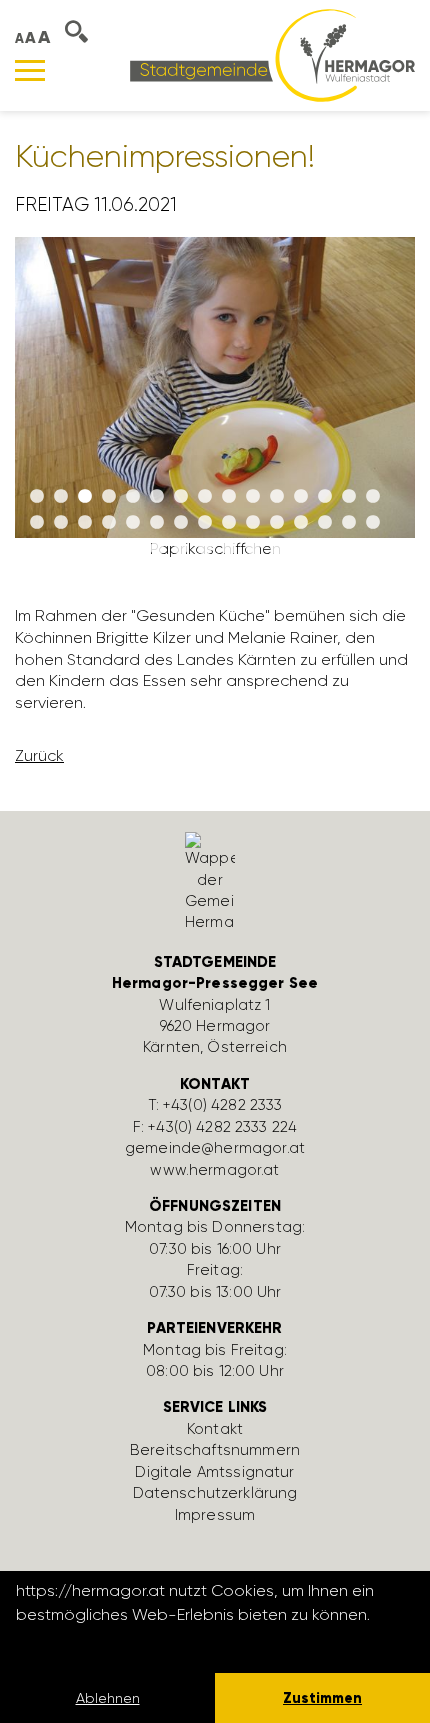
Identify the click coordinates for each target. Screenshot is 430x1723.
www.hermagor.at (214, 1170)
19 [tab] (109, 523)
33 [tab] (133, 549)
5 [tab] (133, 497)
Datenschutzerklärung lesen (125, 1641)
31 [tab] (85, 549)
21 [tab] (157, 523)
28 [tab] (325, 523)
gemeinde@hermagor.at (215, 1148)
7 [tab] (181, 497)
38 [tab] (253, 549)
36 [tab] (205, 549)
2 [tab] (61, 497)
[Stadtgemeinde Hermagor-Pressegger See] (272, 54)
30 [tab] (373, 523)
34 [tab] (157, 549)
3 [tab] (85, 497)
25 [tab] (253, 523)
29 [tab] (349, 523)
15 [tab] (373, 497)
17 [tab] (61, 523)
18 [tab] (85, 523)
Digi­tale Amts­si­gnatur (214, 1472)
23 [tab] (205, 523)
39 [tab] (277, 549)
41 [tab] (325, 549)
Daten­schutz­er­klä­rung (215, 1493)
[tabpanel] (215, 406)
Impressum (215, 1515)
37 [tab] (229, 549)
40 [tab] (301, 549)
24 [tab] (229, 523)
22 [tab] (181, 523)
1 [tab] (37, 497)
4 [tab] (109, 497)
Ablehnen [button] (108, 1698)
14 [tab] (349, 497)
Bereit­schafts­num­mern (215, 1450)
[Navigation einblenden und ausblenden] (30, 70)
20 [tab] (133, 523)
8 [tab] (205, 497)
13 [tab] (325, 497)
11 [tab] (277, 497)
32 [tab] (109, 549)
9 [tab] (229, 497)
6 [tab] (157, 497)
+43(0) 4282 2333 (222, 1105)
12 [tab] (301, 497)
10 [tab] (253, 497)
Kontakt (215, 1429)
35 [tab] (181, 549)
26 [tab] (277, 523)
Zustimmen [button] (322, 1698)
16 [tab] (37, 523)
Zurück (39, 755)
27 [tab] (301, 523)
